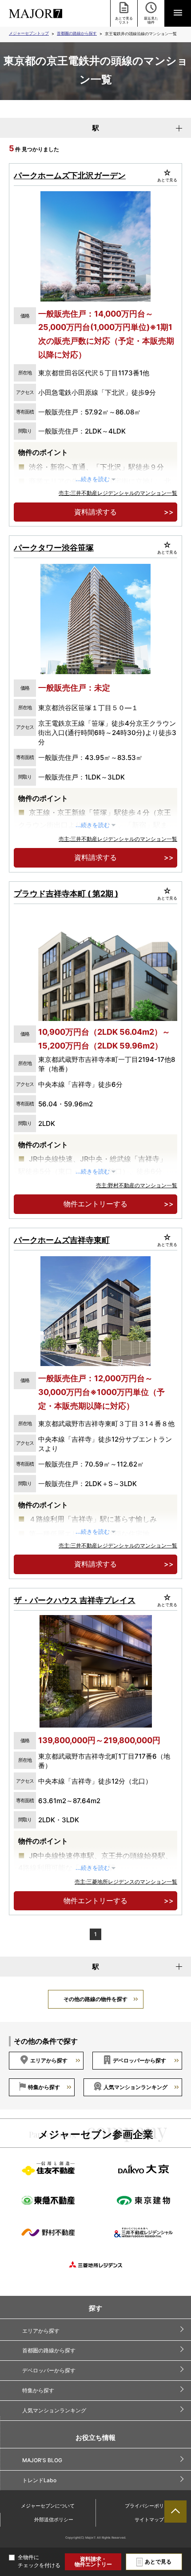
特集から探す (44, 2087)
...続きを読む (93, 479)
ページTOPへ (175, 2512)
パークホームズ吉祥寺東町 (62, 1240)
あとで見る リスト (124, 20)
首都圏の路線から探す (77, 33)
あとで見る (158, 2562)
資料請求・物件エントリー (93, 2562)
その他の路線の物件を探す (95, 1999)
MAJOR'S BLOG (42, 2460)
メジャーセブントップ (29, 33)
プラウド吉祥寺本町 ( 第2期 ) (66, 894)
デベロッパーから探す (139, 2060)
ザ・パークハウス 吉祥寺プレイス (75, 1600)
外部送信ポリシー (54, 2520)
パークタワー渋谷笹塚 (54, 548)
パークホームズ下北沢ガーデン (70, 175)
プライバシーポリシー (149, 2506)
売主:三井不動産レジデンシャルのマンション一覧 (118, 493)
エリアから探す (49, 2060)
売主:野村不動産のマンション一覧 (137, 1185)
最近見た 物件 (151, 20)
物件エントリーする (95, 1204)
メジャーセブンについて (48, 2506)
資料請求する (95, 512)
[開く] (178, 13)
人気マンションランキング (135, 2087)
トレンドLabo (39, 2480)
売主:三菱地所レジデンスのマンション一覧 (126, 1882)
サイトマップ (149, 2520)
